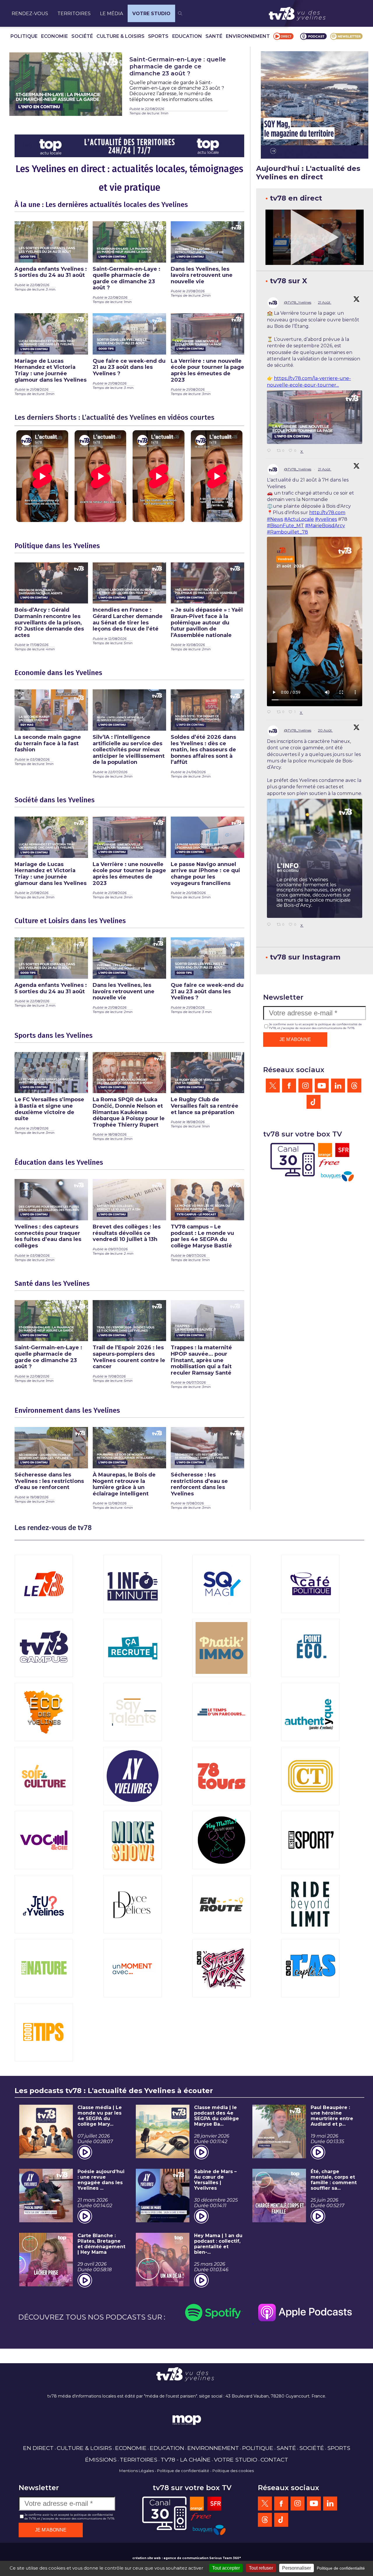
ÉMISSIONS (101, 2460)
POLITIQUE (24, 36)
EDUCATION (187, 36)
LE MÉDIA (111, 14)
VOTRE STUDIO (151, 14)
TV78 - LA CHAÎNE (186, 2460)
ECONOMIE (54, 36)
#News (275, 519)
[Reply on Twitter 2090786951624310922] (270, 451)
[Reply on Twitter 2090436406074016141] (270, 925)
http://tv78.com (327, 512)
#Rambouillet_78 (287, 532)
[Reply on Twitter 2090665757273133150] (270, 712)
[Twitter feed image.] (315, 417)
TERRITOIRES (74, 14)
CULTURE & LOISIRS (120, 36)
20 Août (325, 730)
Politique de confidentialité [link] (341, 2568)
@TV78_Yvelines (298, 302)
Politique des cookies (233, 2471)
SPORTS (158, 36)
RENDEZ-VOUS (30, 14)
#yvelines (326, 519)
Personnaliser (297, 2568)
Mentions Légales (137, 2471)
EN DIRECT (38, 2448)
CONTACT (274, 2460)
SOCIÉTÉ (82, 36)
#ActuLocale (299, 519)
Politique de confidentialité (183, 2471)
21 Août (325, 302)
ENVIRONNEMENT (248, 36)
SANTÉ (214, 36)
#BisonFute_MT (285, 526)
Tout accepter (226, 2568)
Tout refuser (261, 2568)
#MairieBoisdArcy (325, 526)
